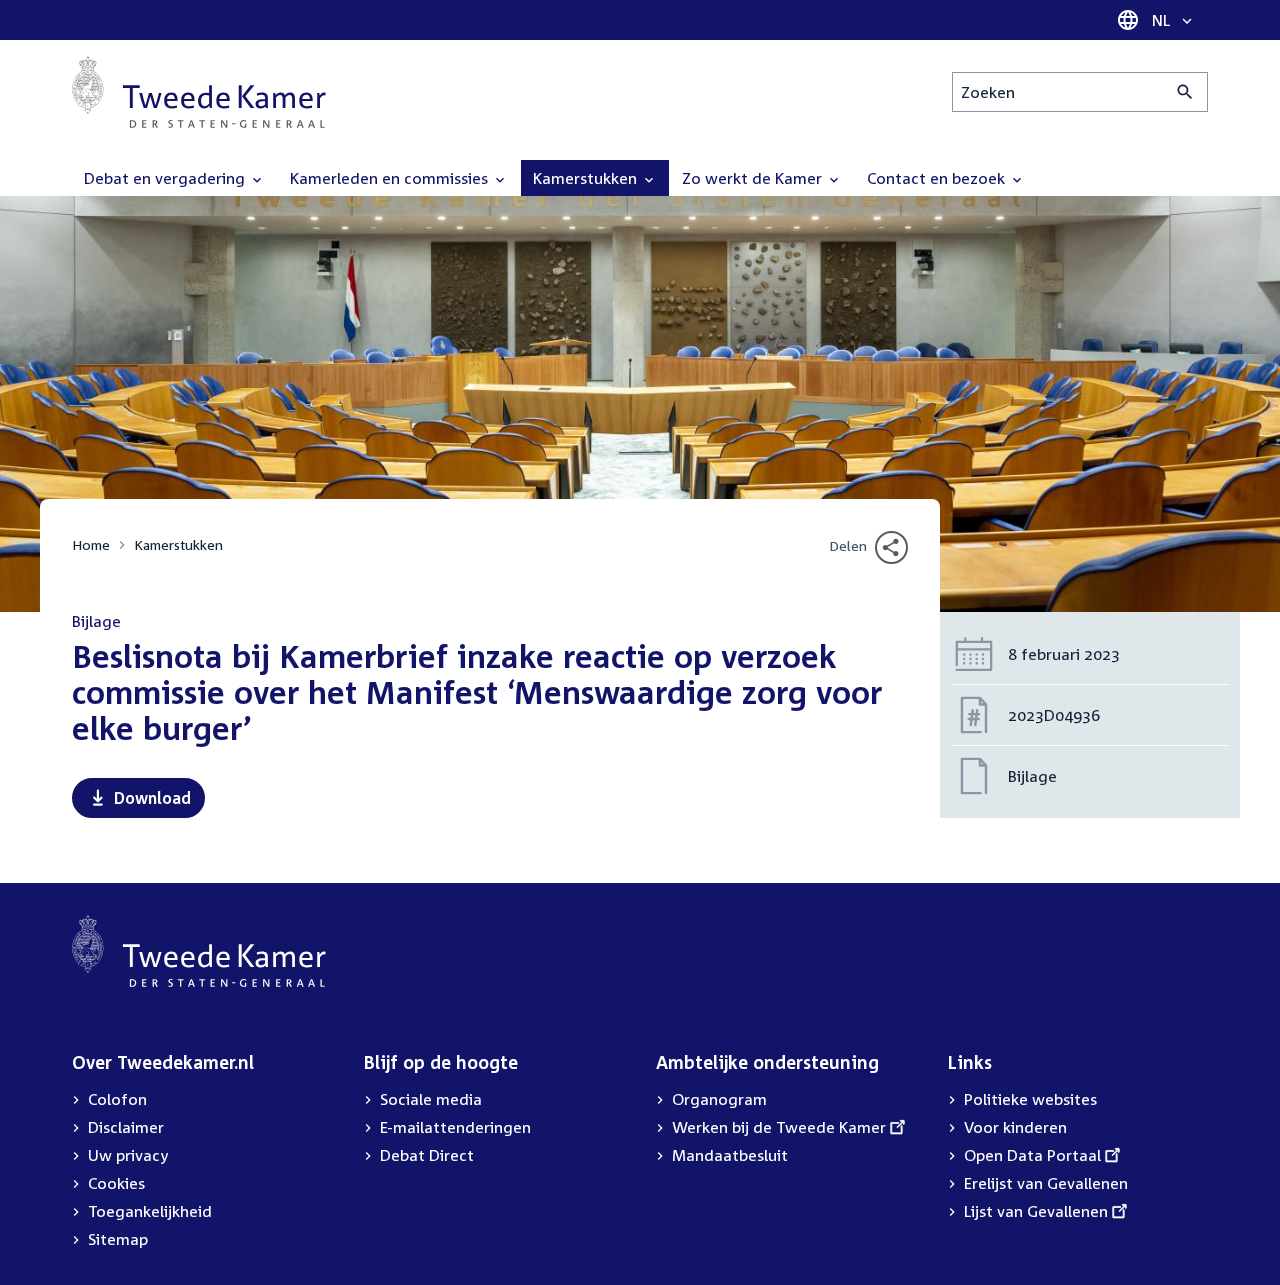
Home (91, 544)
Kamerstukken (178, 544)
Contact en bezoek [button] (938, 178)
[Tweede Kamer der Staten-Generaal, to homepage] (199, 92)
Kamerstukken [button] (587, 178)
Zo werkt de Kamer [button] (754, 178)
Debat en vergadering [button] (166, 178)
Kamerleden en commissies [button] (391, 178)
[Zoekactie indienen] (1185, 92)
